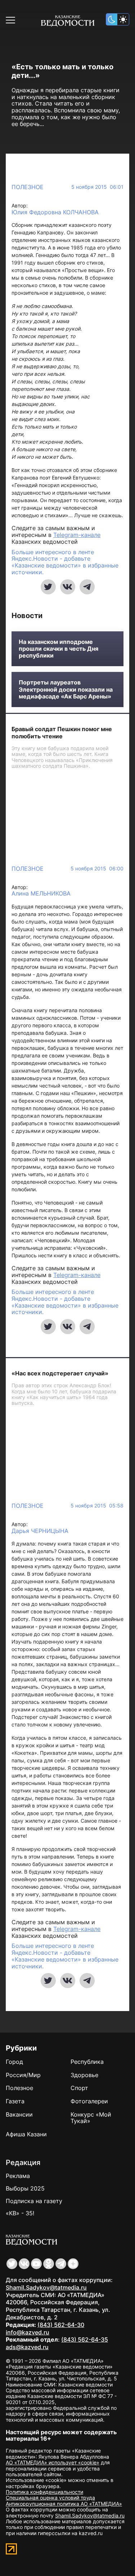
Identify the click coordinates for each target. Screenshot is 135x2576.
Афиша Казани (26, 2134)
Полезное (28, 187)
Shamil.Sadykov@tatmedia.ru (46, 2287)
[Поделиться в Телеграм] (87, 587)
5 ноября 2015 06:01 (97, 187)
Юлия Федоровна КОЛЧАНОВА (55, 212)
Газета (15, 2101)
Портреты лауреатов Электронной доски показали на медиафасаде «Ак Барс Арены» (66, 689)
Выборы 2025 (25, 2188)
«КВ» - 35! (20, 2213)
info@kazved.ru (28, 2332)
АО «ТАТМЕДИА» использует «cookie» (53, 2462)
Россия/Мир (23, 2075)
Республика (87, 2062)
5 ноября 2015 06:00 (97, 869)
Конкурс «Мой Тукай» (91, 2118)
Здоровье (84, 2075)
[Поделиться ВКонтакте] (68, 587)
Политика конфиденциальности (44, 2492)
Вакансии (19, 2114)
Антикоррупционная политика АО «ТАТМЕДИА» (64, 2504)
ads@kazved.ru (27, 2347)
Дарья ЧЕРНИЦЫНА (40, 1531)
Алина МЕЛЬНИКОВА (41, 894)
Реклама (18, 2176)
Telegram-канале (77, 535)
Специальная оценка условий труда (50, 2498)
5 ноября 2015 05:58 (97, 1506)
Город (14, 2062)
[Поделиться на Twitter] (48, 587)
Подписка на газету (34, 2201)
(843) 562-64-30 (61, 2325)
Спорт (79, 2088)
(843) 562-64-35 (85, 2339)
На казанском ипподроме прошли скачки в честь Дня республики (58, 649)
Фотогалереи (89, 2101)
